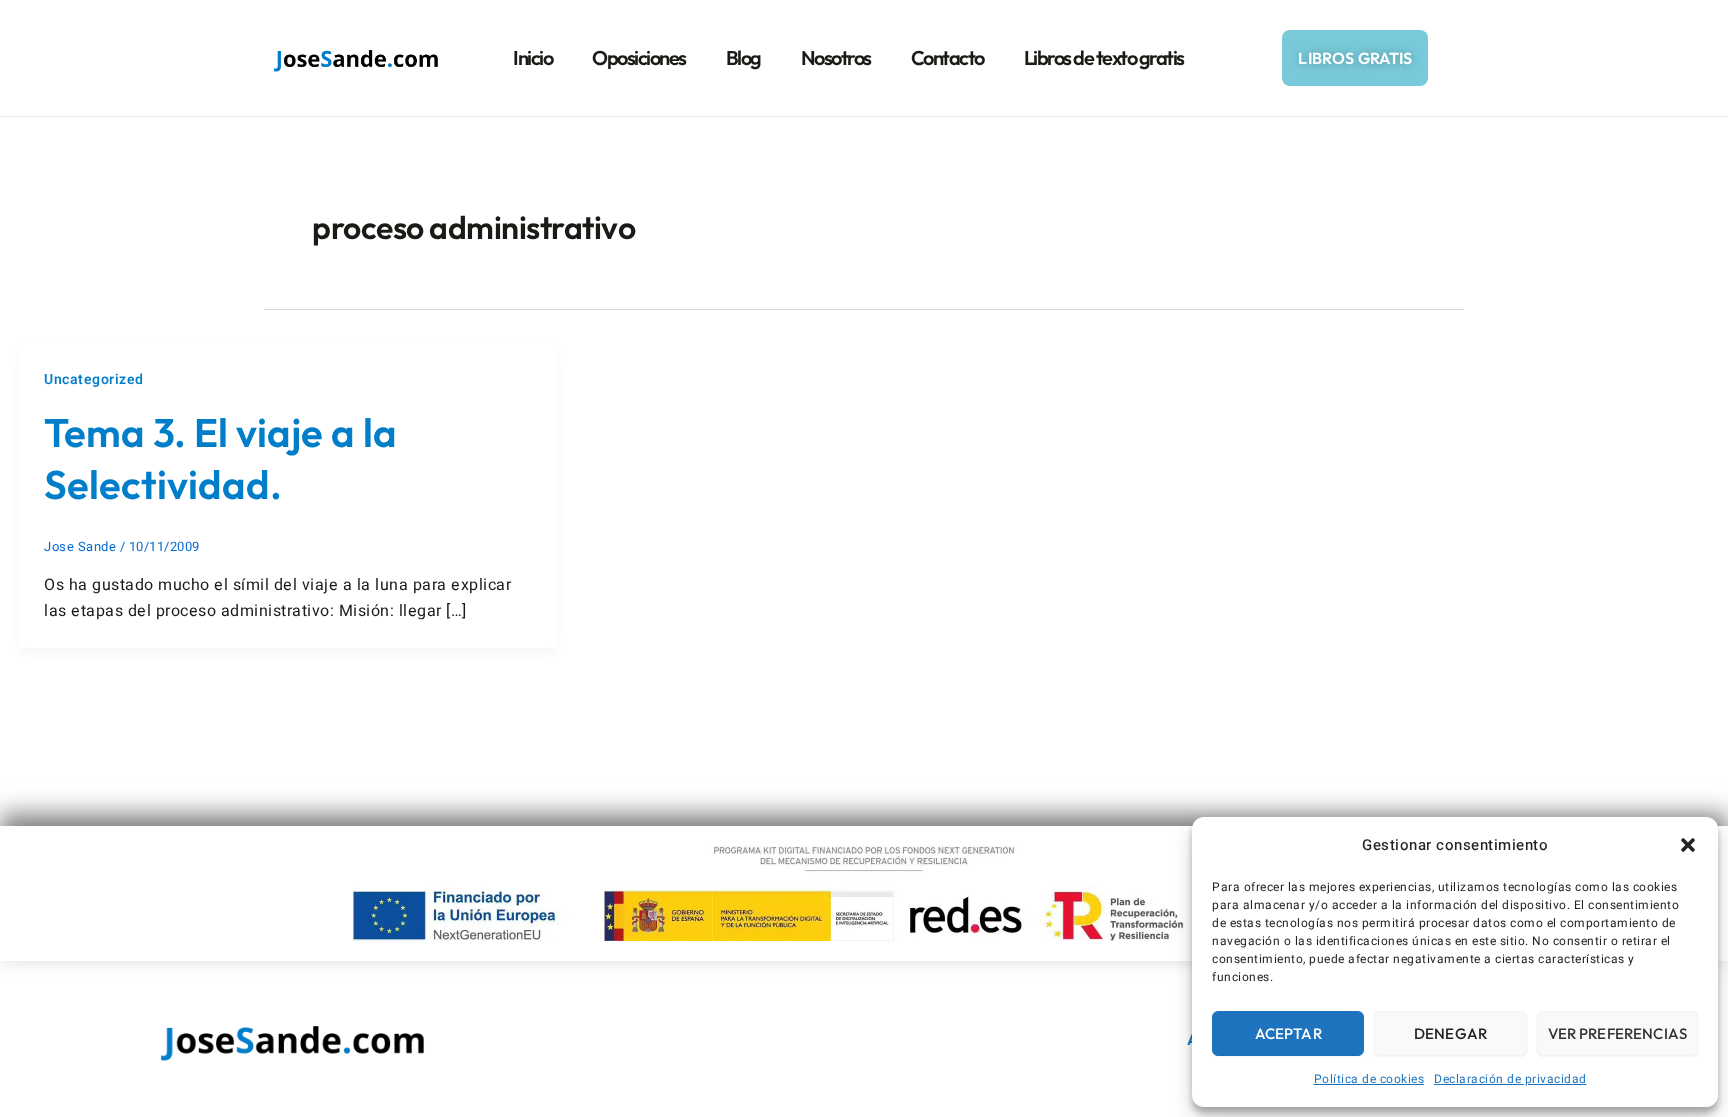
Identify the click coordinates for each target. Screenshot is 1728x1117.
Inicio (532, 57)
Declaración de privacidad (1510, 1079)
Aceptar (1288, 1033)
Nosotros (836, 57)
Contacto (947, 57)
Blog (743, 57)
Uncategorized (94, 379)
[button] (1688, 845)
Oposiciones (639, 57)
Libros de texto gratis (1104, 57)
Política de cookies (1369, 1079)
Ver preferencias (1617, 1033)
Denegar (1450, 1033)
